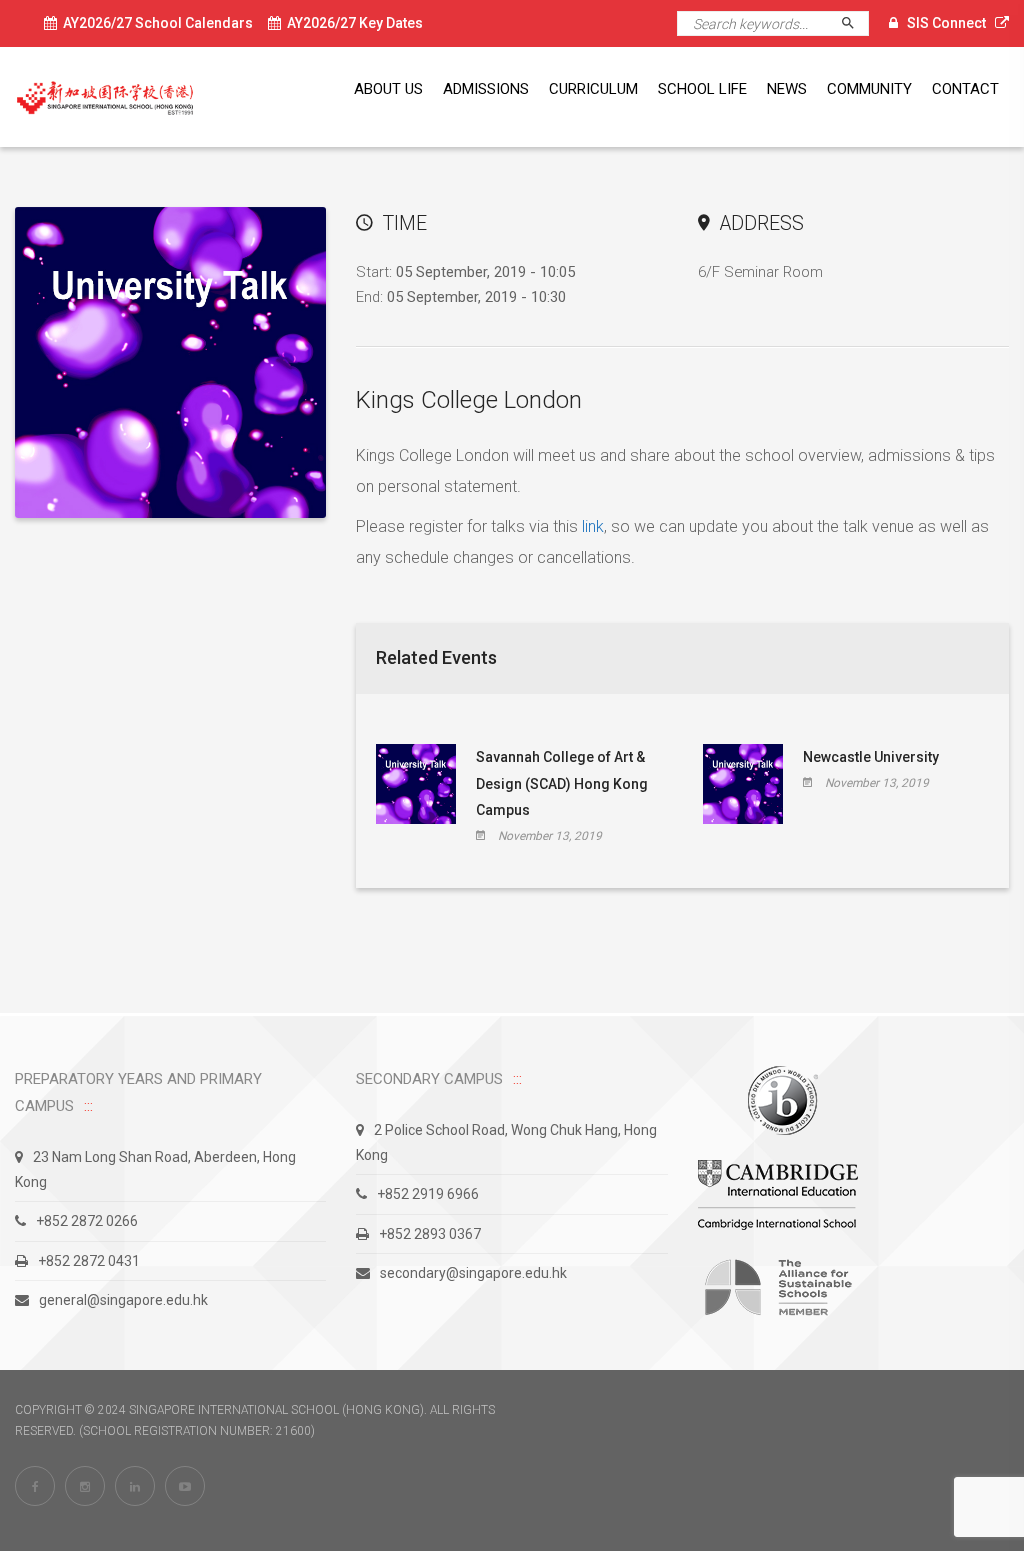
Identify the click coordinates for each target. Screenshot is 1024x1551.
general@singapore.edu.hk (123, 1300)
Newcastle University (871, 757)
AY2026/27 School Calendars (155, 23)
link (593, 526)
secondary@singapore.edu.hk (473, 1273)
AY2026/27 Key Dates (352, 23)
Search (856, 23)
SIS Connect (946, 23)
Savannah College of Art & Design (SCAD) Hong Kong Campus (562, 783)
